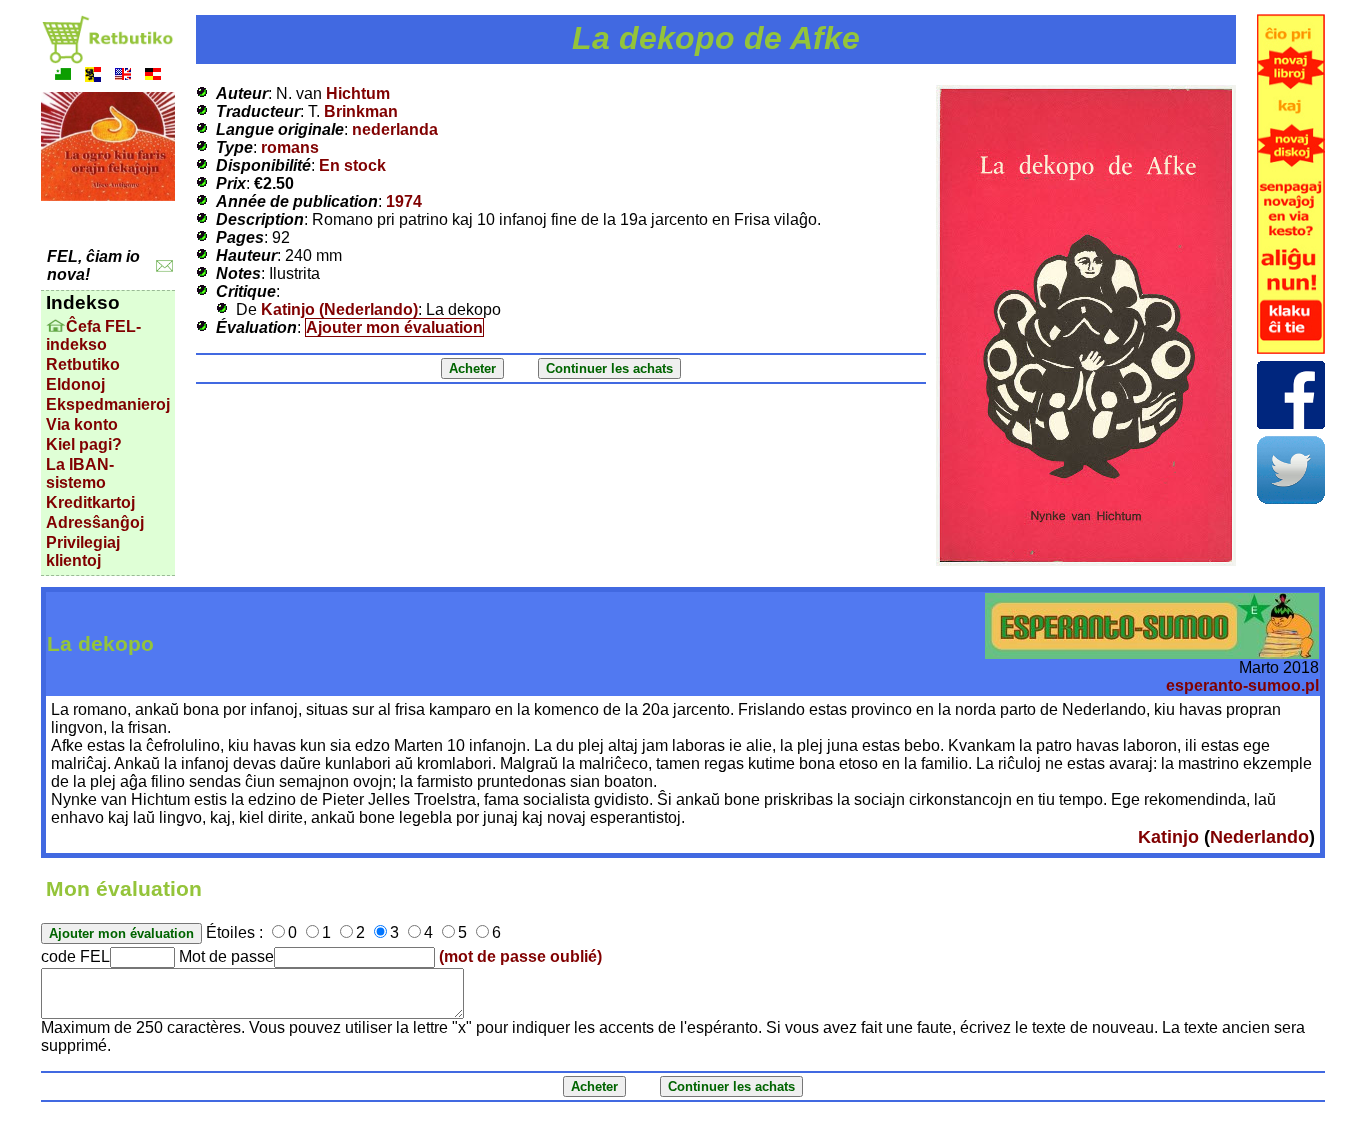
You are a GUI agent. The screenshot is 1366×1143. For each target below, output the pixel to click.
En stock (352, 165)
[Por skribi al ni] (164, 266)
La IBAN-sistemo (80, 473)
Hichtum (358, 93)
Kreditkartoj (90, 502)
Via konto (82, 424)
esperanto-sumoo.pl (1242, 685)
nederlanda (395, 129)
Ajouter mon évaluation (394, 327)
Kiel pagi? (84, 444)
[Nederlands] (93, 76)
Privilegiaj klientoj (83, 551)
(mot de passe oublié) (520, 956)
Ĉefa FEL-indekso (93, 335)
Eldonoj (75, 384)
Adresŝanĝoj (95, 522)
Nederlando (1259, 837)
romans (290, 147)
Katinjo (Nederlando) (339, 309)
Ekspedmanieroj (108, 404)
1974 (404, 201)
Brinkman (361, 111)
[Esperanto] (63, 76)
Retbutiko (83, 364)
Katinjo (1168, 837)
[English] (123, 76)
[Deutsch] (153, 76)
